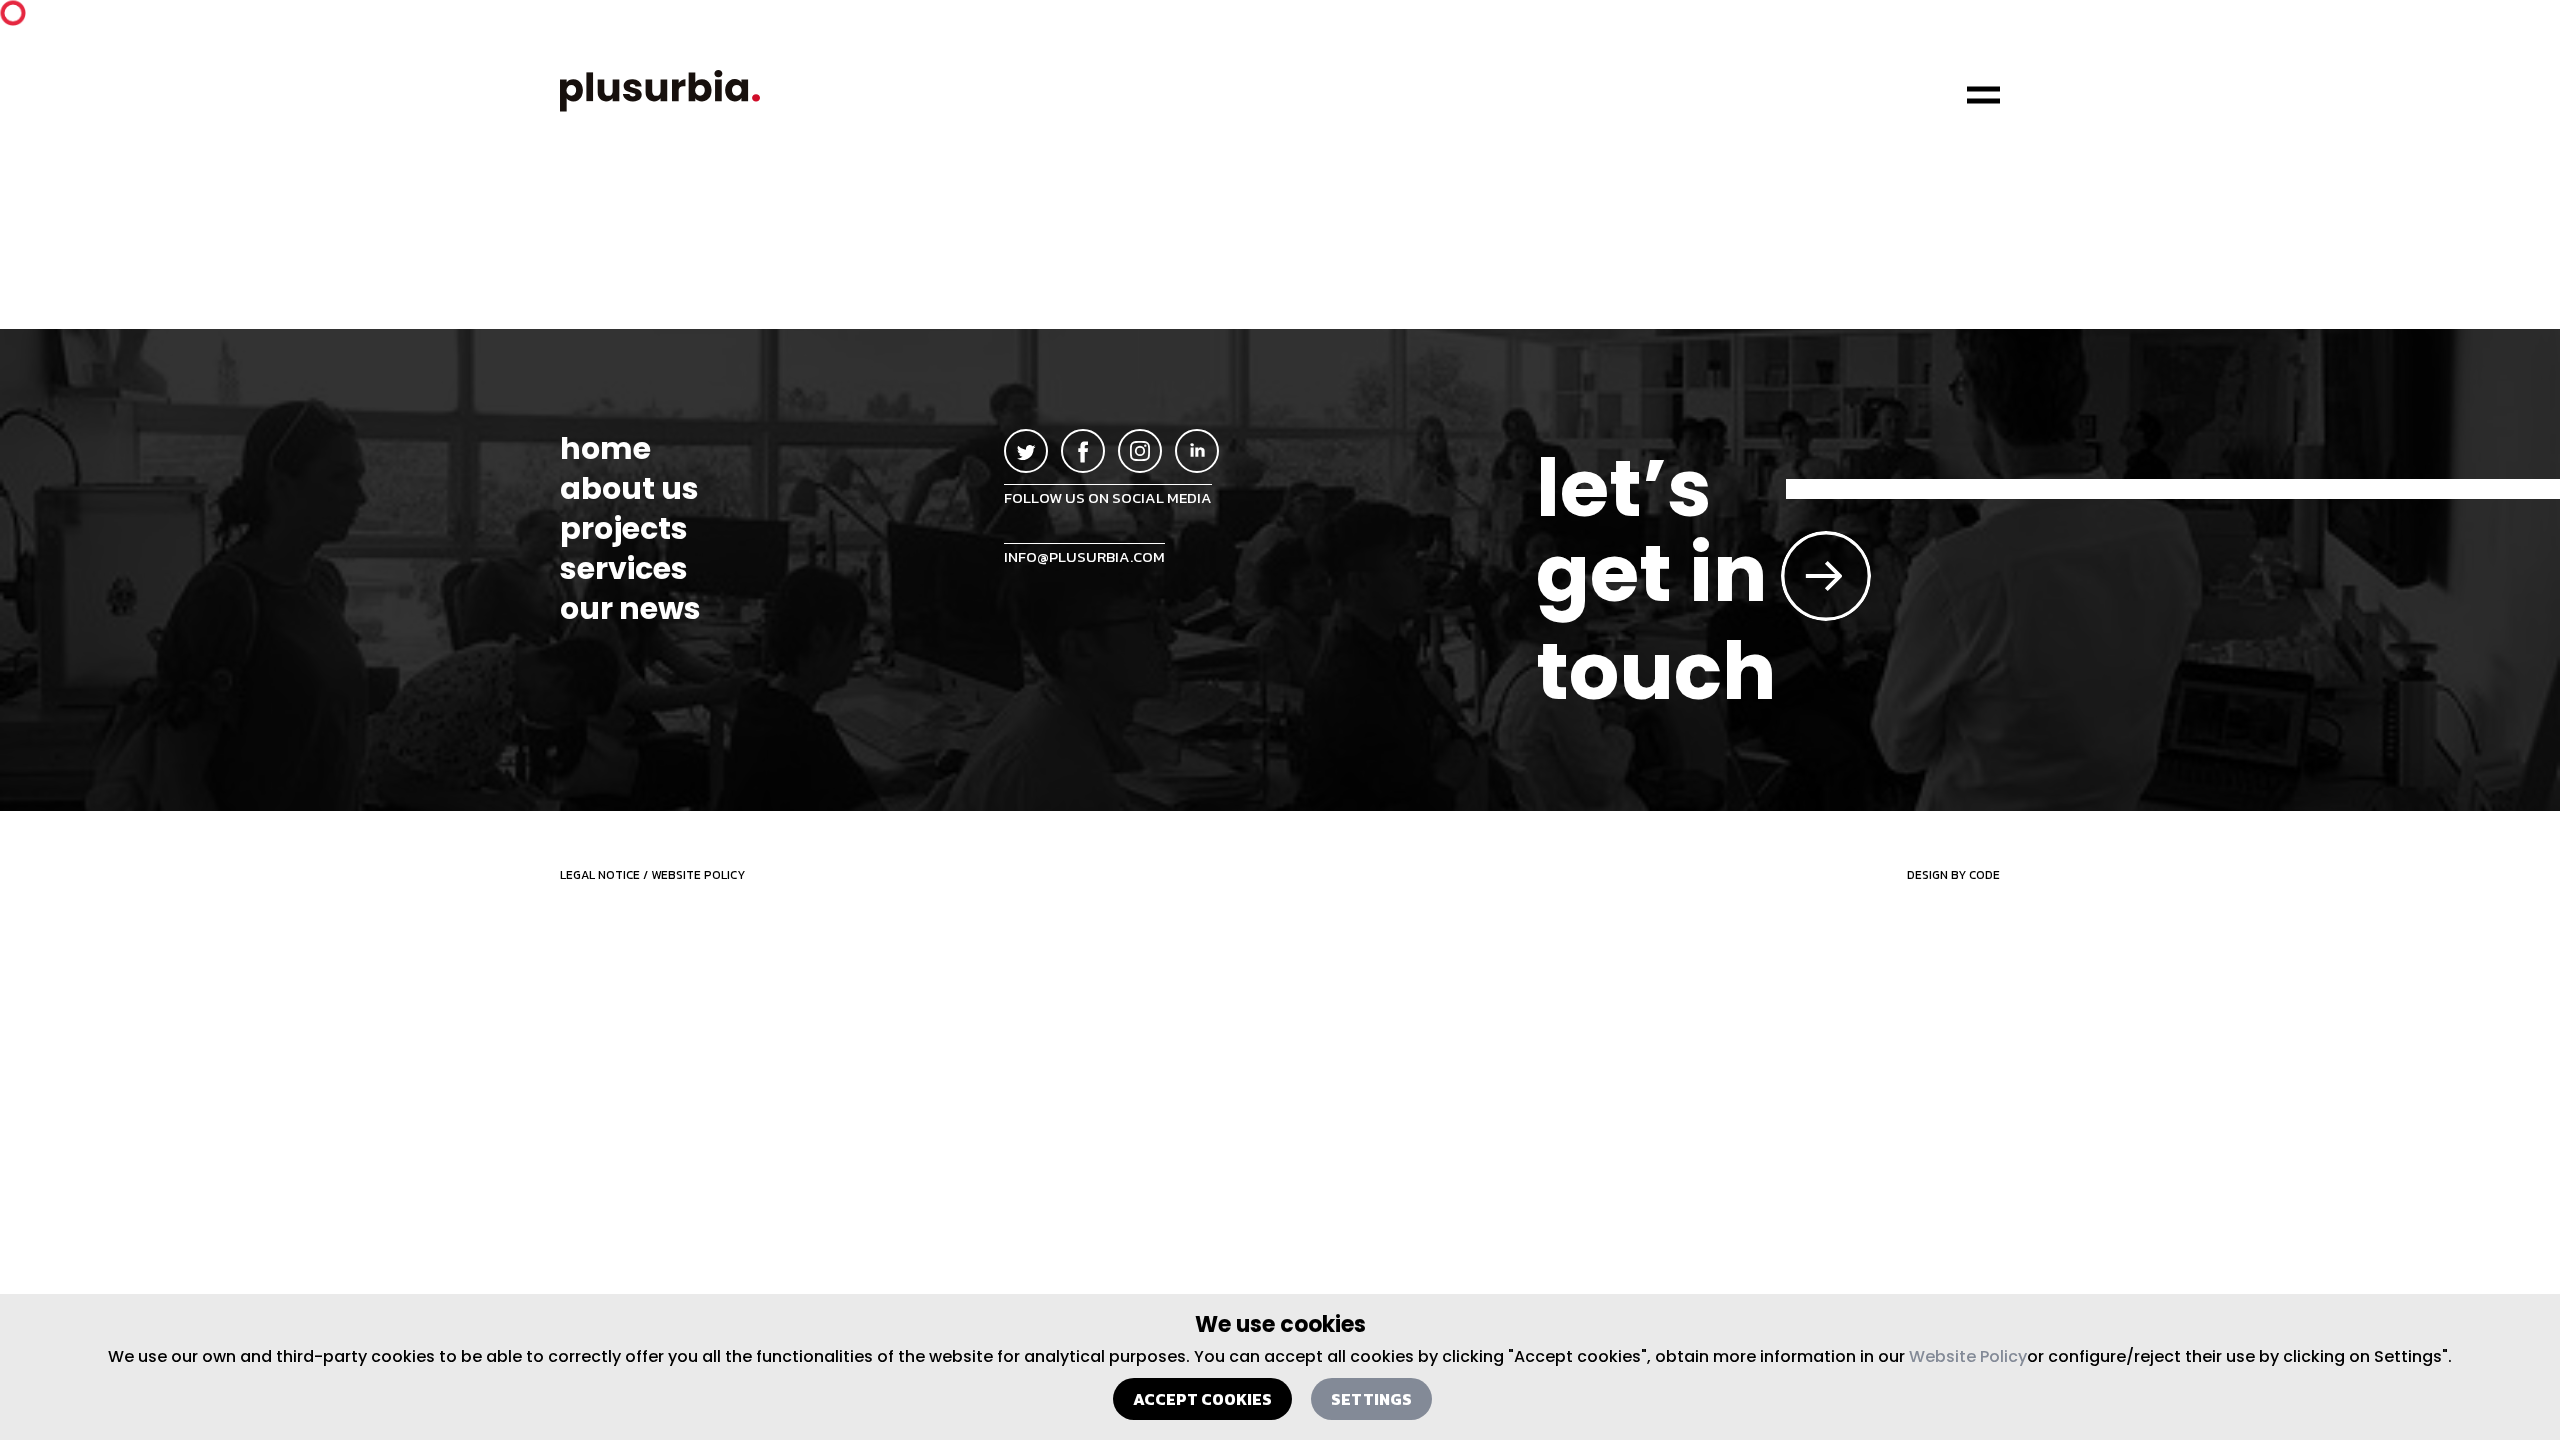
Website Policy (1968, 1356)
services (624, 569)
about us (629, 489)
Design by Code (1953, 875)
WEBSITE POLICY (698, 875)
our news (630, 609)
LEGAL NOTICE (600, 875)
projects (624, 529)
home (605, 449)
